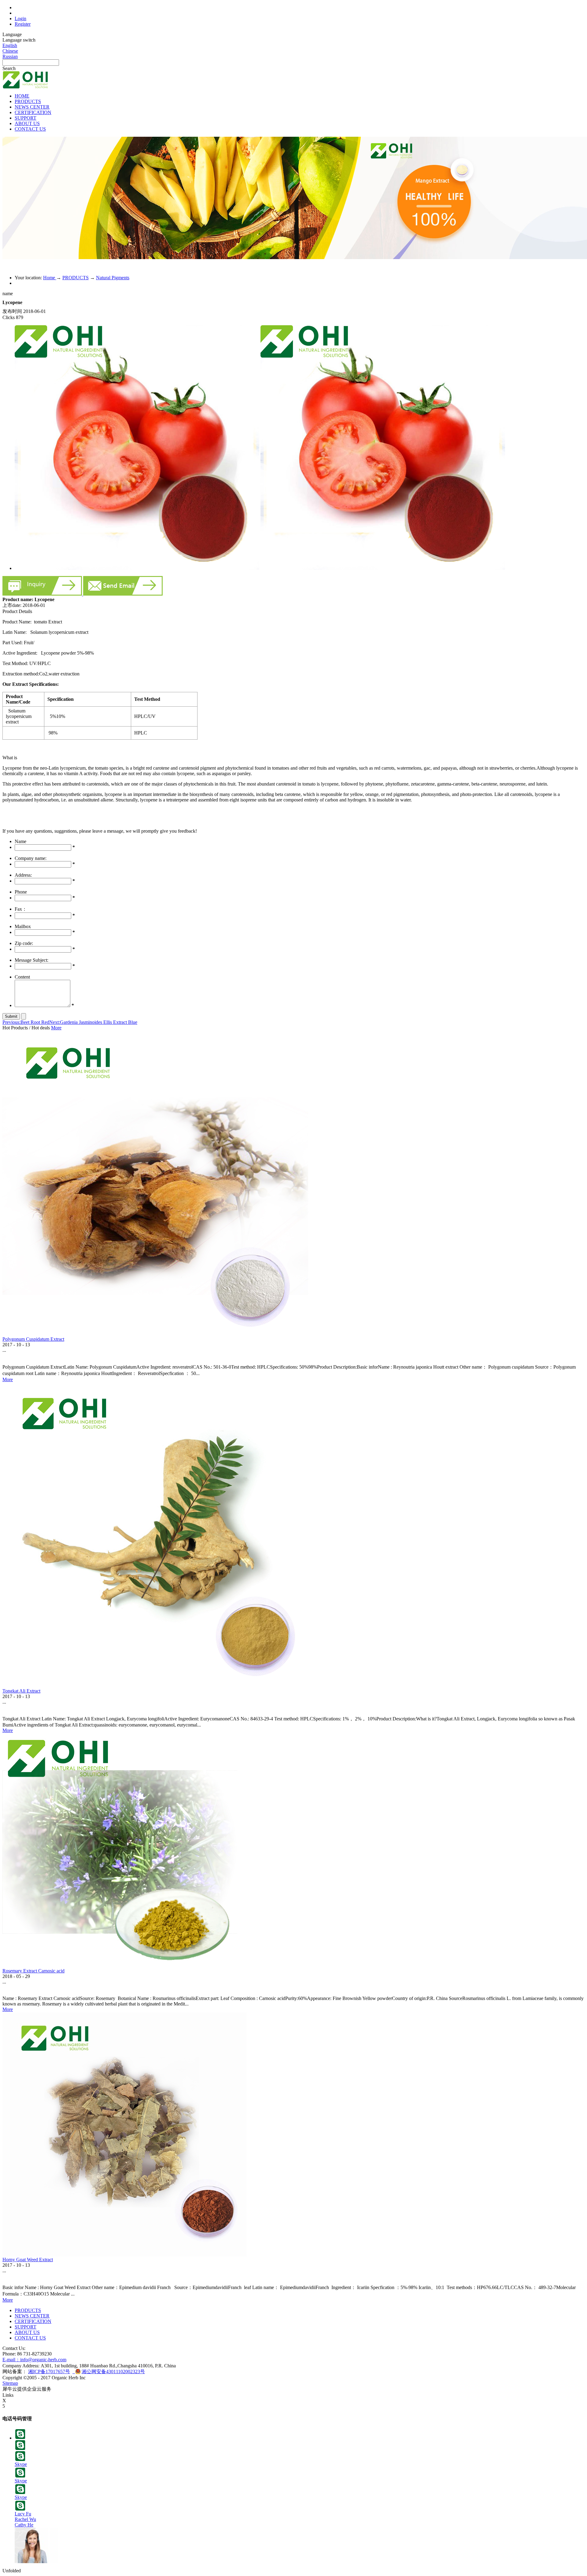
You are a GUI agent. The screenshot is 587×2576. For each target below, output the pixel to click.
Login (20, 19)
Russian (10, 56)
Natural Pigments (113, 278)
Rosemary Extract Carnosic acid (33, 1971)
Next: (93, 1022)
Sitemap (10, 2383)
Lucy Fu (23, 2514)
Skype (21, 2464)
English (10, 45)
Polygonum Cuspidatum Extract (33, 1339)
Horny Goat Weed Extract (28, 2260)
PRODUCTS (76, 278)
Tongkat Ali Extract (21, 1691)
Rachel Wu (25, 2519)
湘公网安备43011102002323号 (113, 2372)
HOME (22, 96)
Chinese (10, 51)
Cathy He (24, 2525)
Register (23, 24)
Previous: (26, 1022)
